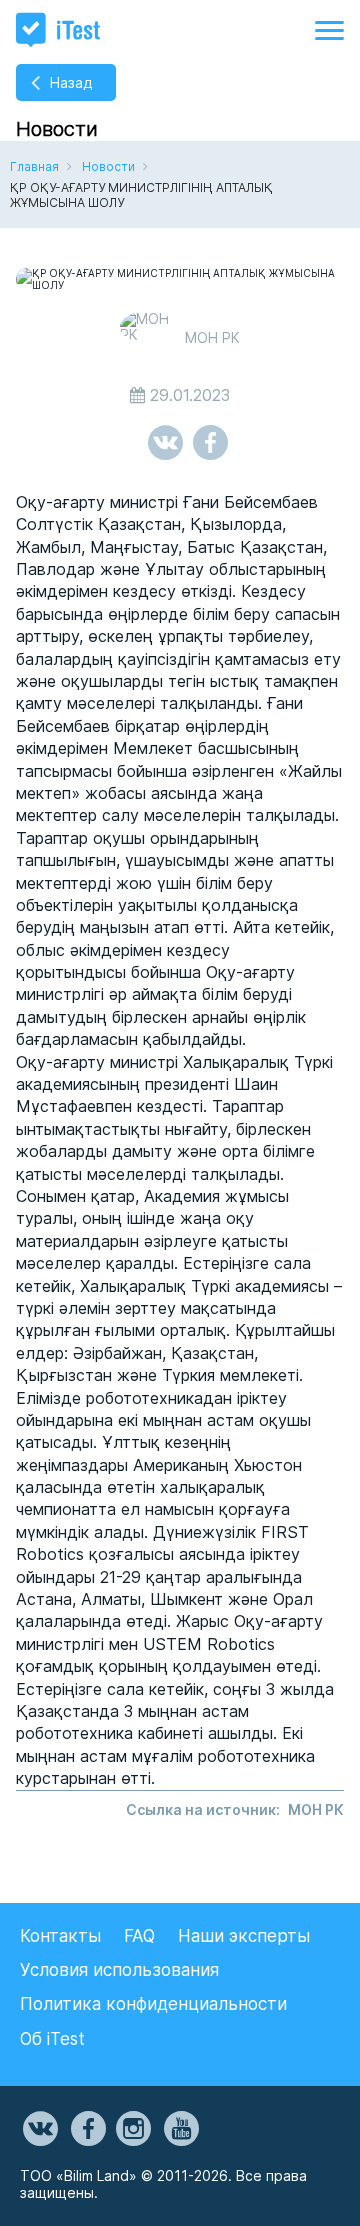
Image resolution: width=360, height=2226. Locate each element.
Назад (71, 82)
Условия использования (119, 1970)
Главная (34, 166)
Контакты (60, 1936)
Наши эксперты (244, 1936)
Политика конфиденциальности (153, 2004)
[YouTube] (180, 2129)
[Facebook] (87, 2129)
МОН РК (316, 1809)
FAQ (139, 1936)
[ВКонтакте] (39, 2129)
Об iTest (52, 2039)
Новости (108, 166)
